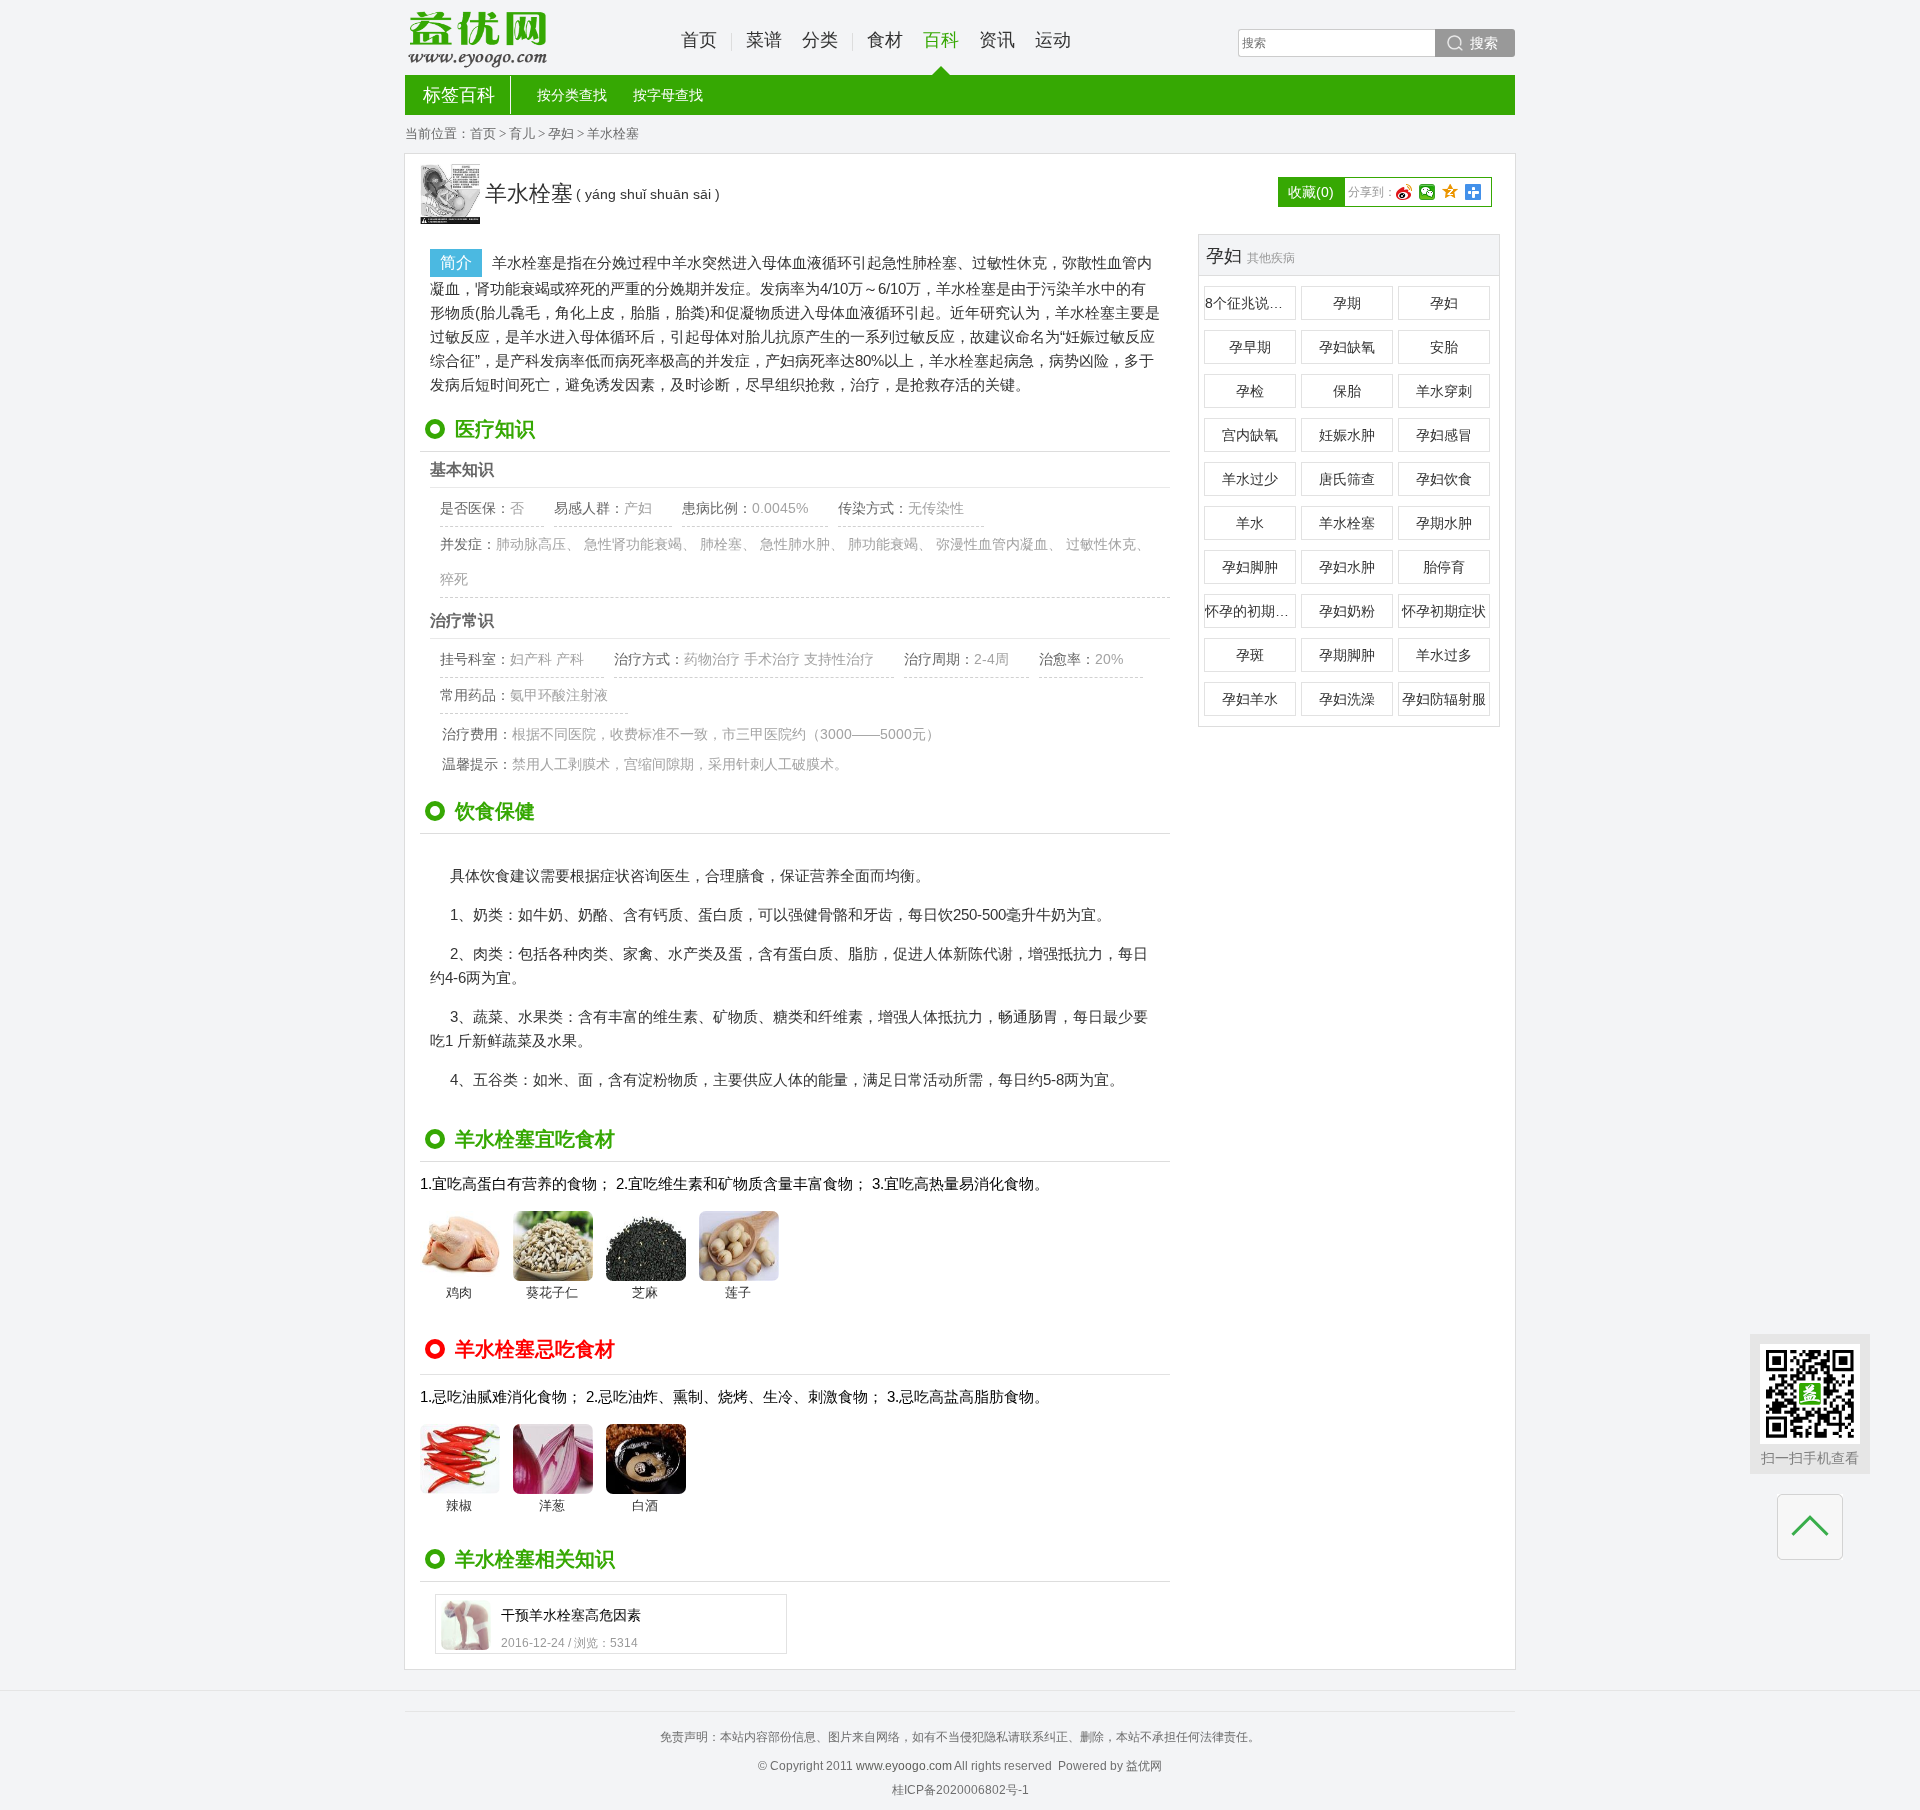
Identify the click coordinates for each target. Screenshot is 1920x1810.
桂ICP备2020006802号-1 (960, 1790)
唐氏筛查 (1347, 479)
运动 (1053, 40)
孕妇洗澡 (1347, 699)
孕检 (1250, 391)
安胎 (1444, 347)
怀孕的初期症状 (1250, 611)
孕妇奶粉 (1347, 611)
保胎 (1347, 391)
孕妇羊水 (1250, 699)
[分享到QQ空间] (1450, 192)
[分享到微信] (1427, 192)
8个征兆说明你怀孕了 (1250, 303)
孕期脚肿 (1347, 655)
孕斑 (1250, 655)
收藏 (1311, 192)
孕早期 (1250, 347)
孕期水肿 (1444, 523)
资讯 (997, 40)
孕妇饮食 (1444, 479)
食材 (885, 40)
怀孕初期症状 (1444, 611)
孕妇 (561, 133)
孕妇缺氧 (1347, 347)
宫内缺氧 (1250, 435)
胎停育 (1444, 567)
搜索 (1484, 43)
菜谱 (764, 40)
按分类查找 (572, 95)
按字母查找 (668, 95)
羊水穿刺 (1444, 391)
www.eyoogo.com (904, 1766)
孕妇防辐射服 (1444, 699)
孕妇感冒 (1444, 435)
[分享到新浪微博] (1404, 192)
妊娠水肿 (1347, 435)
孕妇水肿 (1347, 567)
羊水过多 (1444, 655)
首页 (699, 40)
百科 (941, 40)
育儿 (522, 133)
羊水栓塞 (1347, 523)
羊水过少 (1250, 479)
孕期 (1347, 303)
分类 (820, 40)
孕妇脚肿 (1250, 567)
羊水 (1250, 523)
